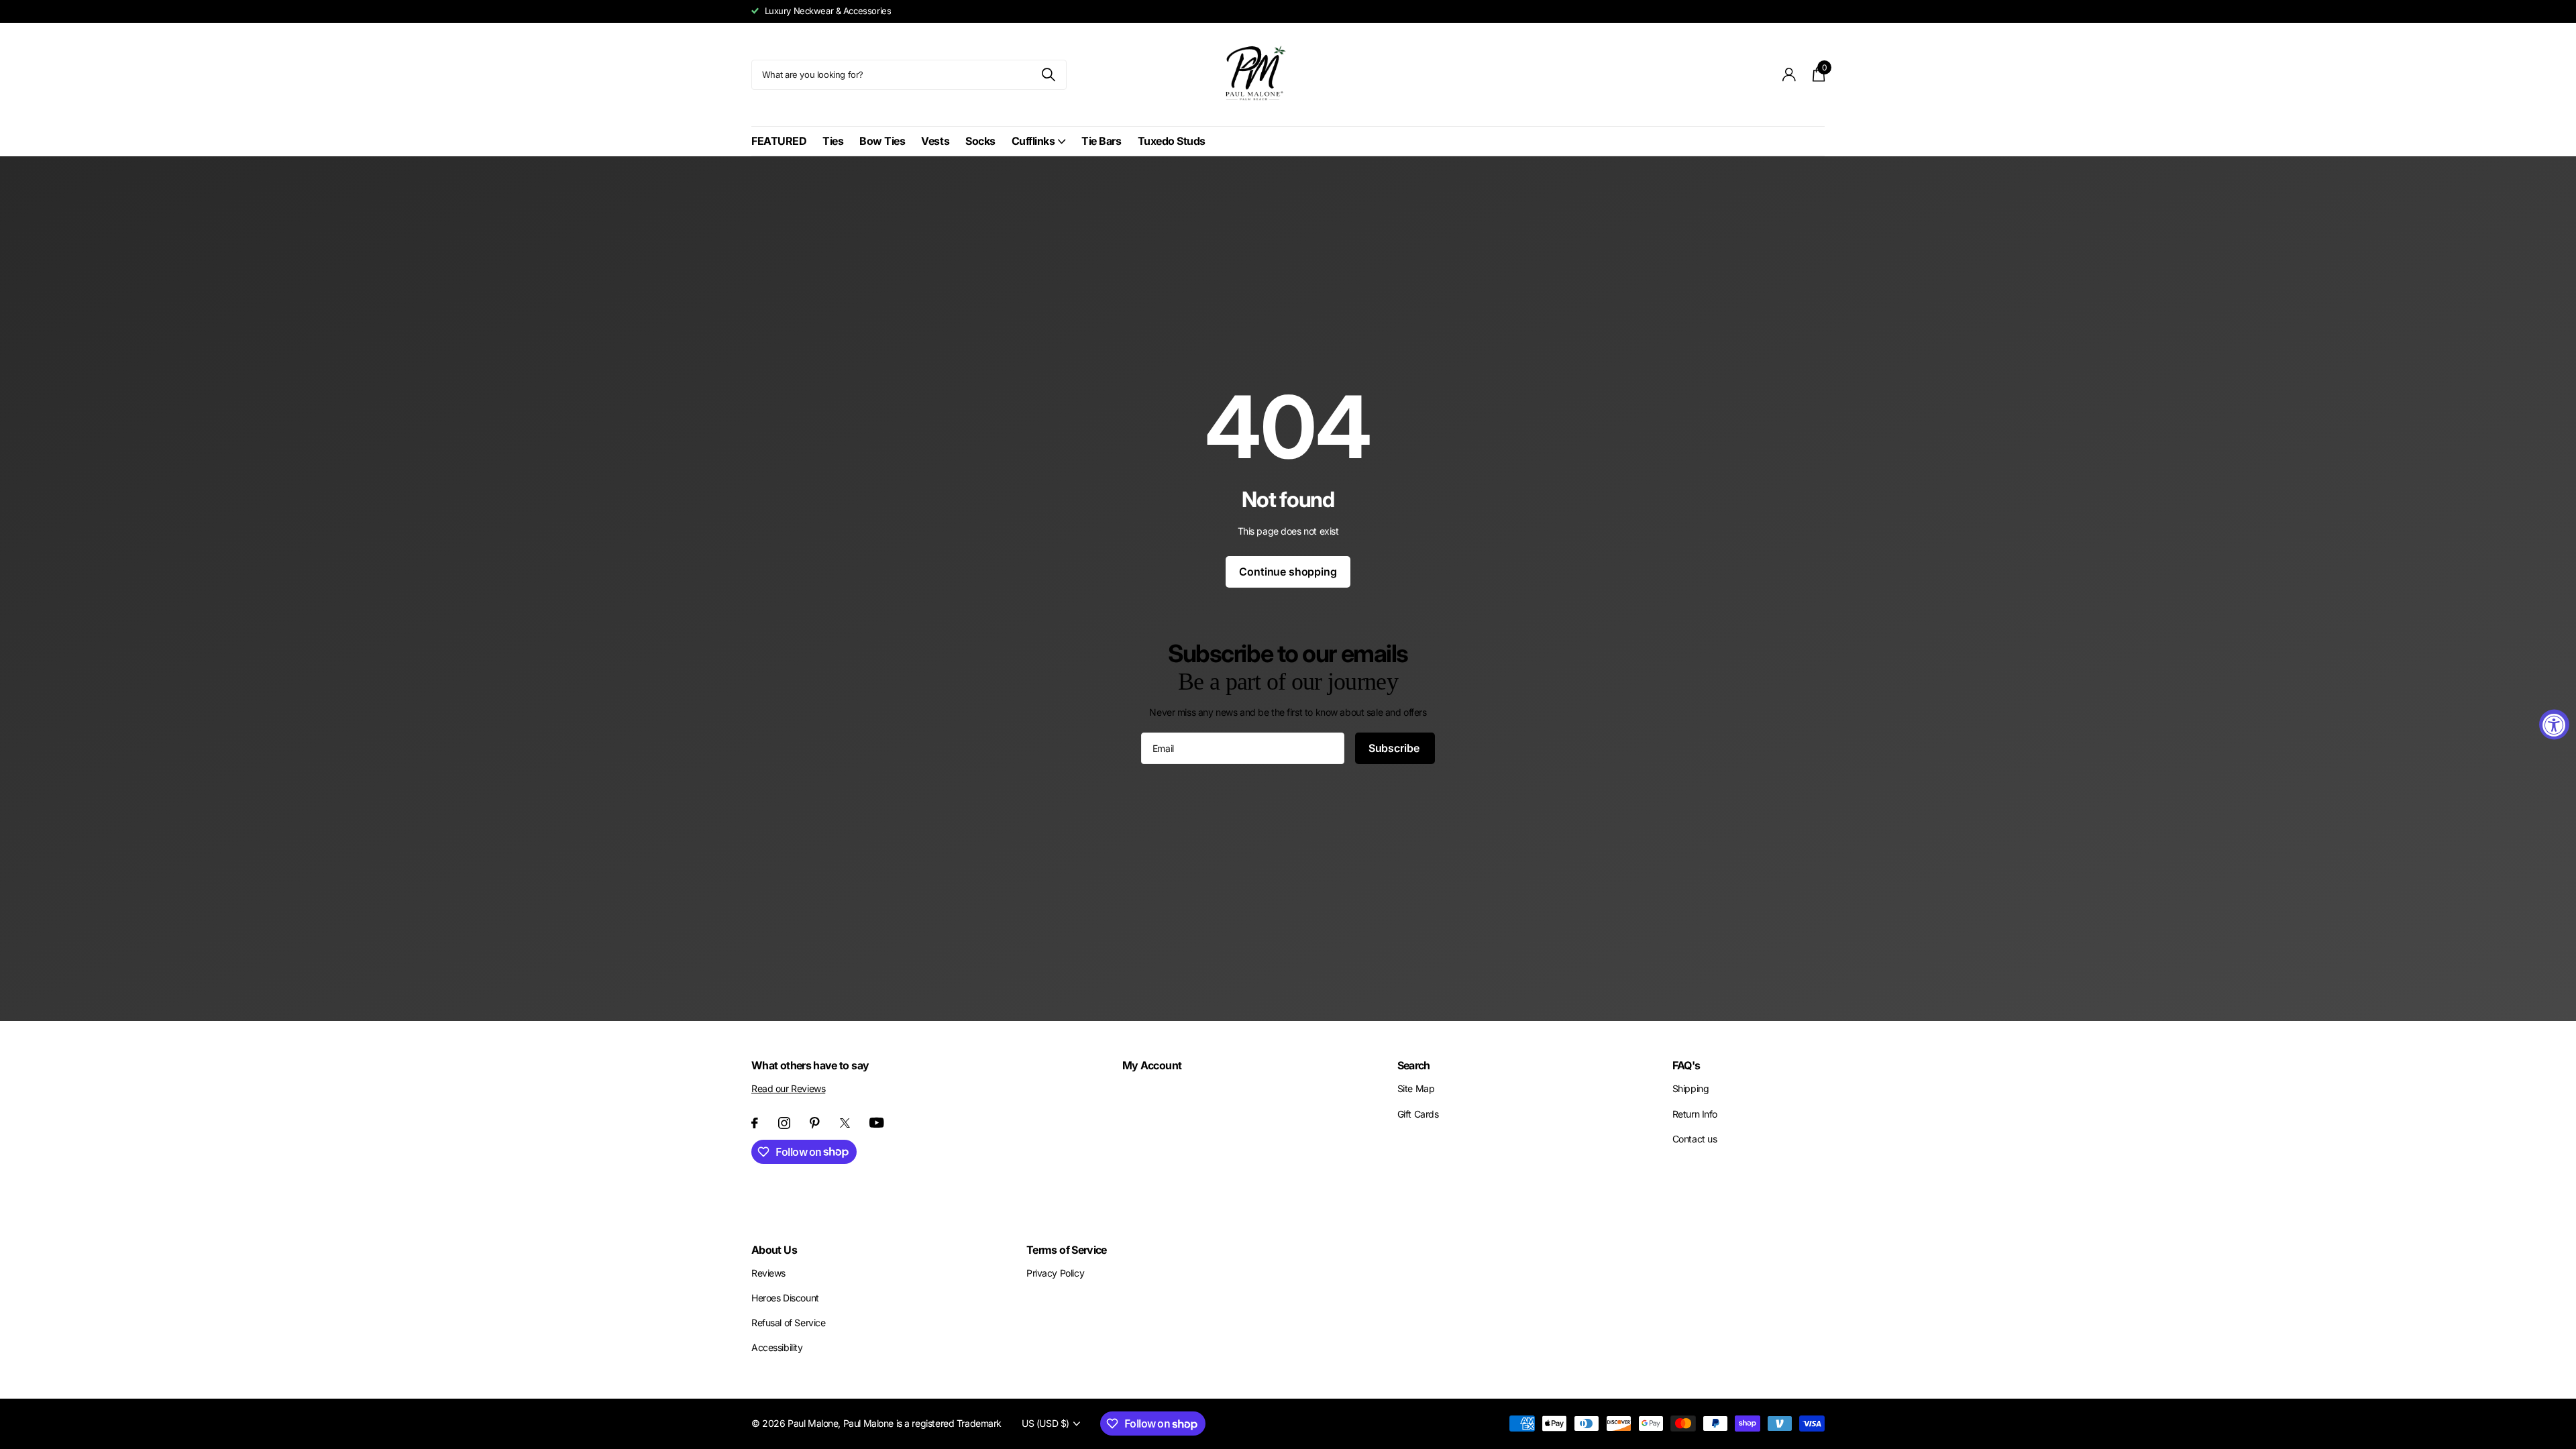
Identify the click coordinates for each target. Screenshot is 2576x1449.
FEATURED (779, 141)
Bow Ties (882, 141)
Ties (833, 141)
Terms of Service (1067, 1250)
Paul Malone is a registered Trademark (922, 1423)
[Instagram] (784, 1123)
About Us (774, 1250)
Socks (980, 141)
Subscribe (1395, 748)
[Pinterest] (815, 1123)
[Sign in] (1789, 75)
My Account (1152, 1065)
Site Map (1416, 1088)
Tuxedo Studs (1172, 141)
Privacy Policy (1055, 1273)
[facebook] (755, 1123)
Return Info (1695, 1114)
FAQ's (1686, 1065)
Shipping (1691, 1088)
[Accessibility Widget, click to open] (2554, 725)
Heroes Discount (785, 1298)
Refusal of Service (788, 1323)
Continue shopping (1288, 572)
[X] (845, 1123)
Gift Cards (1418, 1114)
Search (1414, 1065)
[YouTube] (877, 1123)
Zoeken (1048, 75)
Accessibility (777, 1347)
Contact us (1695, 1139)
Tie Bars (1101, 141)
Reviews (768, 1273)
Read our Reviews (788, 1088)
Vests (935, 141)
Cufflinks (1033, 141)
